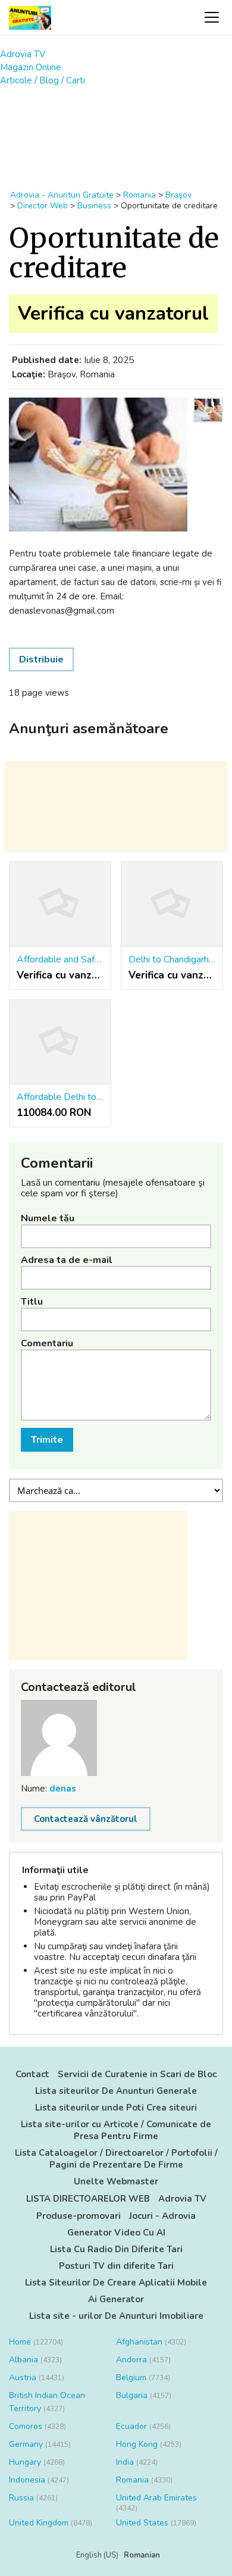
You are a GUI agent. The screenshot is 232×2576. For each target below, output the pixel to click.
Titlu (32, 1302)
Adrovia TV (23, 54)
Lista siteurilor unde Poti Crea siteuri (116, 2108)
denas (63, 1789)
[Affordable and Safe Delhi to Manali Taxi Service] (60, 904)
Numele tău (48, 1218)
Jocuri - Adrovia (162, 2216)
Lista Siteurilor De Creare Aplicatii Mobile (116, 2283)
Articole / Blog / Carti (43, 80)
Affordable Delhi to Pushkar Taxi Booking (60, 1097)
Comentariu (47, 1343)
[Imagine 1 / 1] (98, 465)
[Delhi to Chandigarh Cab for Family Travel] (172, 904)
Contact (32, 2074)
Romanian (142, 2555)
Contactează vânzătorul (86, 1819)
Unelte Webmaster (116, 2181)
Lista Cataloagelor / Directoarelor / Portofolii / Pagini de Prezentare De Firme (116, 2159)
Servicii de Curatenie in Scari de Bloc (137, 2074)
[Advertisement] (116, 132)
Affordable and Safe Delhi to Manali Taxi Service (60, 959)
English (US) (97, 2555)
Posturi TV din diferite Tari (116, 2266)
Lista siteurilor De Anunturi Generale (116, 2091)
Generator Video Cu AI (116, 2233)
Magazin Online (31, 67)
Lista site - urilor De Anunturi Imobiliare (116, 2316)
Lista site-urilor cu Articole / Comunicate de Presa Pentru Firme (116, 2130)
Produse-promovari (79, 2216)
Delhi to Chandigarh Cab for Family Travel (172, 959)
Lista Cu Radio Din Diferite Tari (116, 2249)
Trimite (47, 1440)
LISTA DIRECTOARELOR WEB (88, 2199)
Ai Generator (116, 2299)
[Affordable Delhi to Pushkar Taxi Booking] (60, 1042)
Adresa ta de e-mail (67, 1260)
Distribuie (41, 659)
